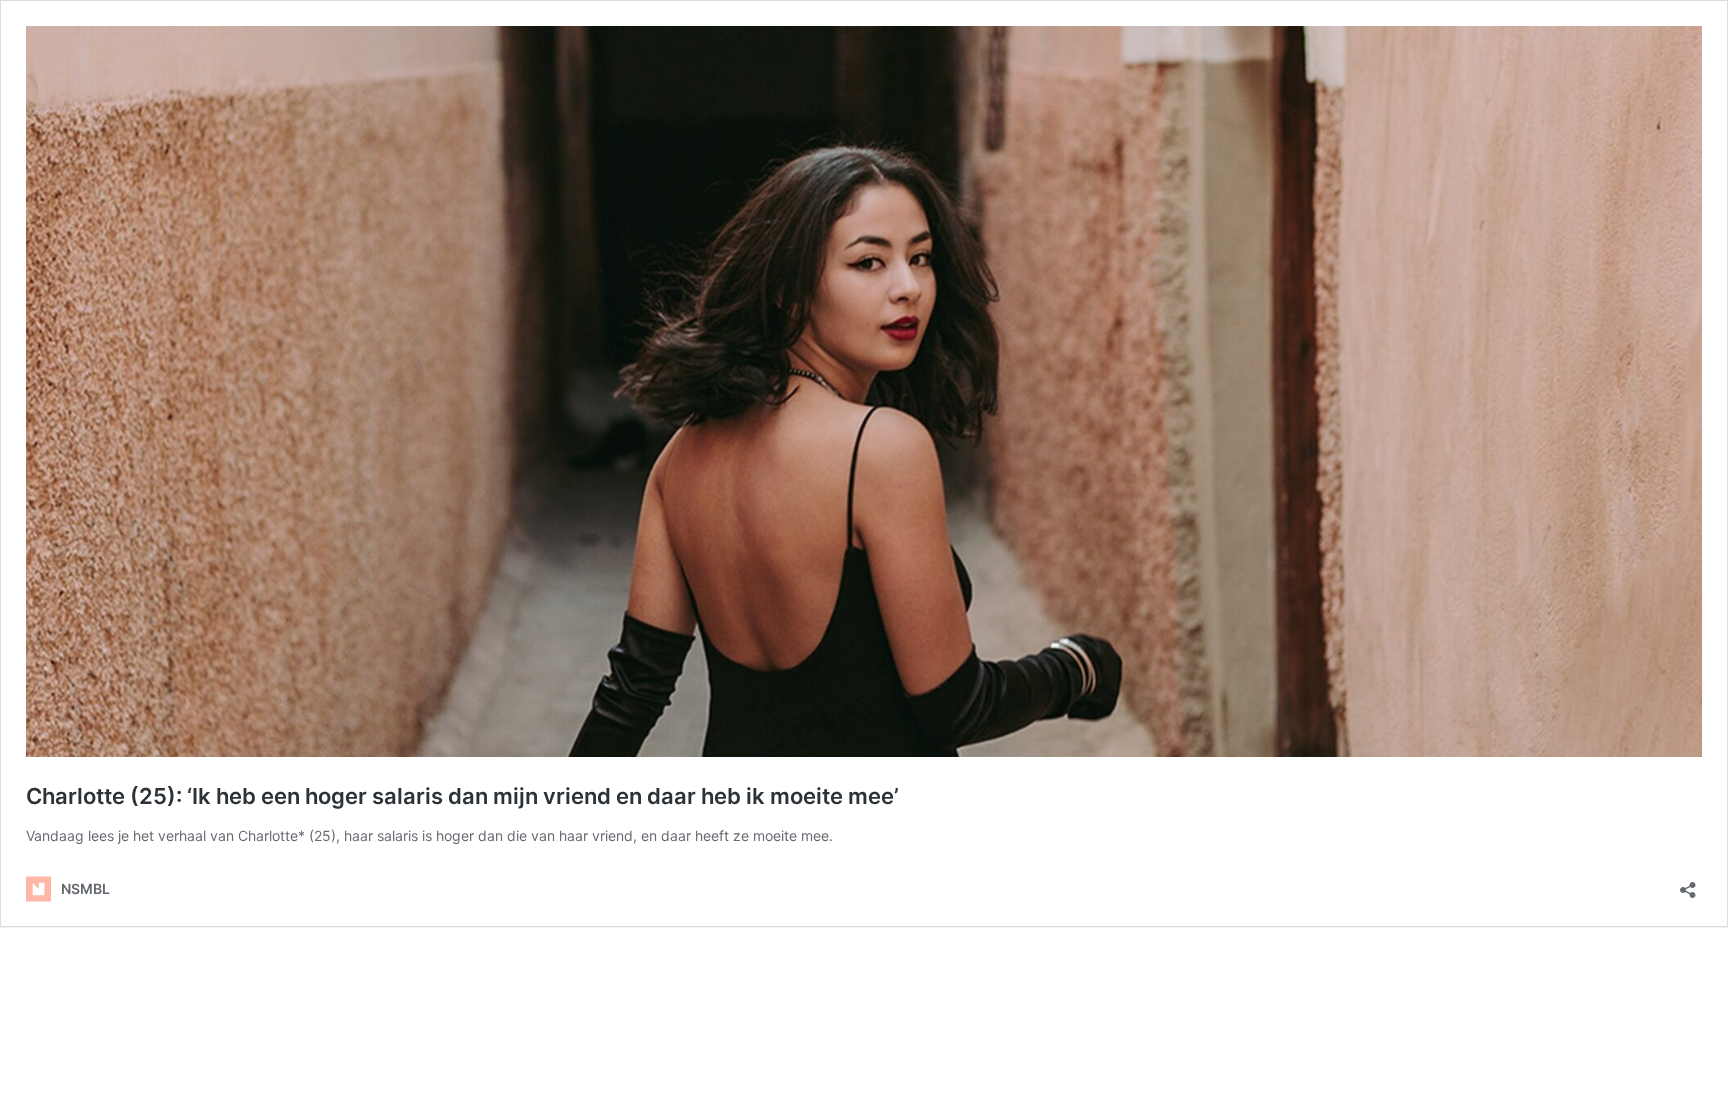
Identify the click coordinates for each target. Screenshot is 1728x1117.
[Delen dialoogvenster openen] (1688, 883)
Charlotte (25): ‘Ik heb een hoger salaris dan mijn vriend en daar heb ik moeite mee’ (462, 796)
